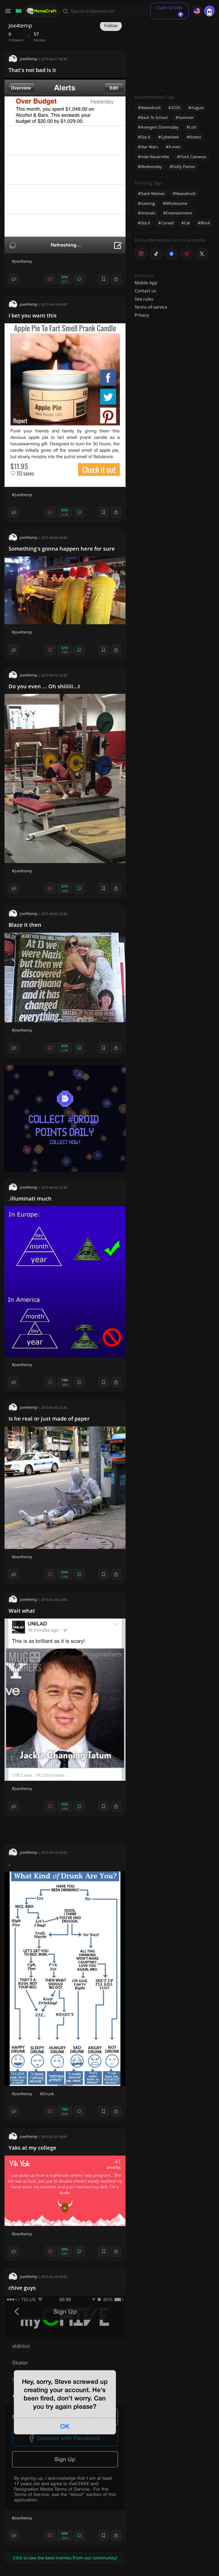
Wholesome (176, 203)
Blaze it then (25, 925)
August (197, 108)
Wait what (22, 1611)
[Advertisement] (175, 53)
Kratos (195, 137)
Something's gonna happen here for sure (62, 549)
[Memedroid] (18, 11)
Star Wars (149, 147)
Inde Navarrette (155, 157)
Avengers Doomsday (160, 127)
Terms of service (151, 307)
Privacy (142, 315)
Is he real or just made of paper (49, 1419)
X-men (175, 147)
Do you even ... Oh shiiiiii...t (44, 686)
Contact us (145, 291)
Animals (148, 213)
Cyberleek (170, 137)
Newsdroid (150, 108)
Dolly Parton (184, 166)
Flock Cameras (193, 157)
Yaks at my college (32, 2148)
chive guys (22, 2288)
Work (205, 223)
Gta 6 (145, 137)
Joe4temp (23, 261)
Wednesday (151, 166)
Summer (186, 117)
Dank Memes (153, 193)
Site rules (144, 299)
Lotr (193, 127)
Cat (187, 223)
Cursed (167, 223)
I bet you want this (33, 315)
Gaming (148, 203)
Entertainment (179, 213)
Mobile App (146, 283)
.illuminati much (30, 1198)
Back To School (154, 117)
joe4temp (29, 59)
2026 (176, 108)
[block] (116, 279)
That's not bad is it (32, 70)
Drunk (48, 2094)
